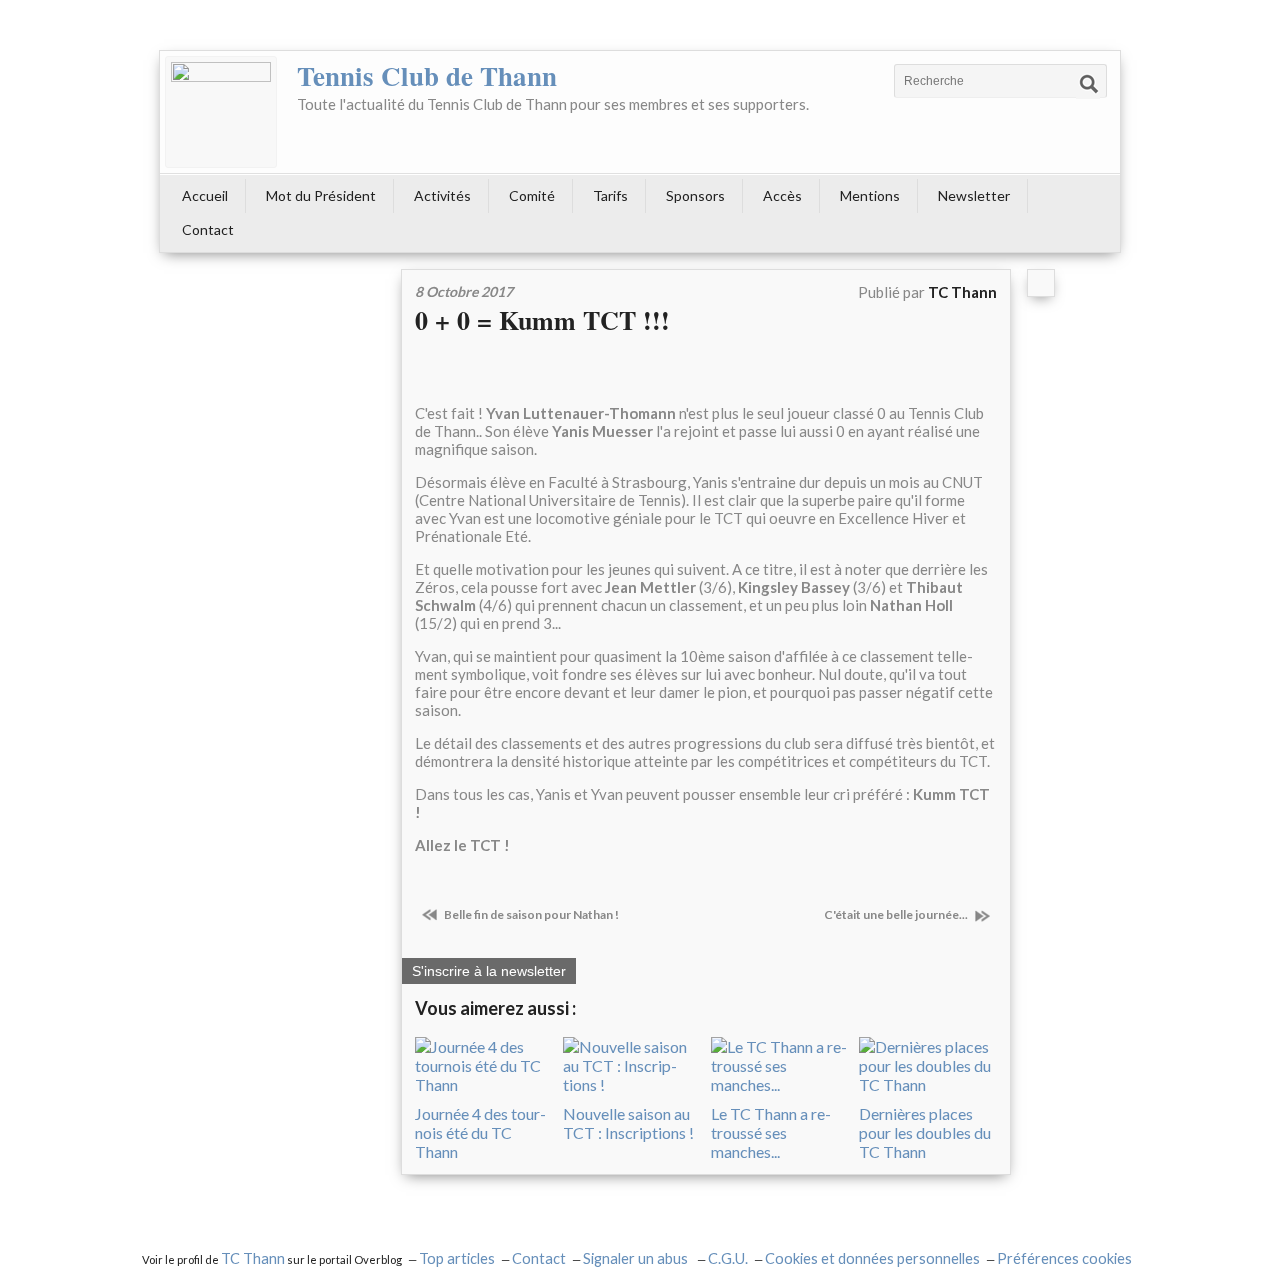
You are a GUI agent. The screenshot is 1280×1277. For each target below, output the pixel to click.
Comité (532, 195)
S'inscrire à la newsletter (489, 971)
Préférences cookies (1064, 1258)
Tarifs (610, 195)
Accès (782, 195)
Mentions (870, 195)
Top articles (457, 1258)
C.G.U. (728, 1258)
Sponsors (695, 195)
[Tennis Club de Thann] (221, 112)
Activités (442, 195)
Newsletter (974, 195)
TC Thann (253, 1258)
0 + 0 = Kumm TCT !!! (542, 320)
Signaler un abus (637, 1258)
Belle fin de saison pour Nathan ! (530, 914)
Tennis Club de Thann (427, 75)
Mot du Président (321, 195)
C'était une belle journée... (897, 914)
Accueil (205, 195)
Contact (208, 229)
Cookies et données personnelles (872, 1258)
